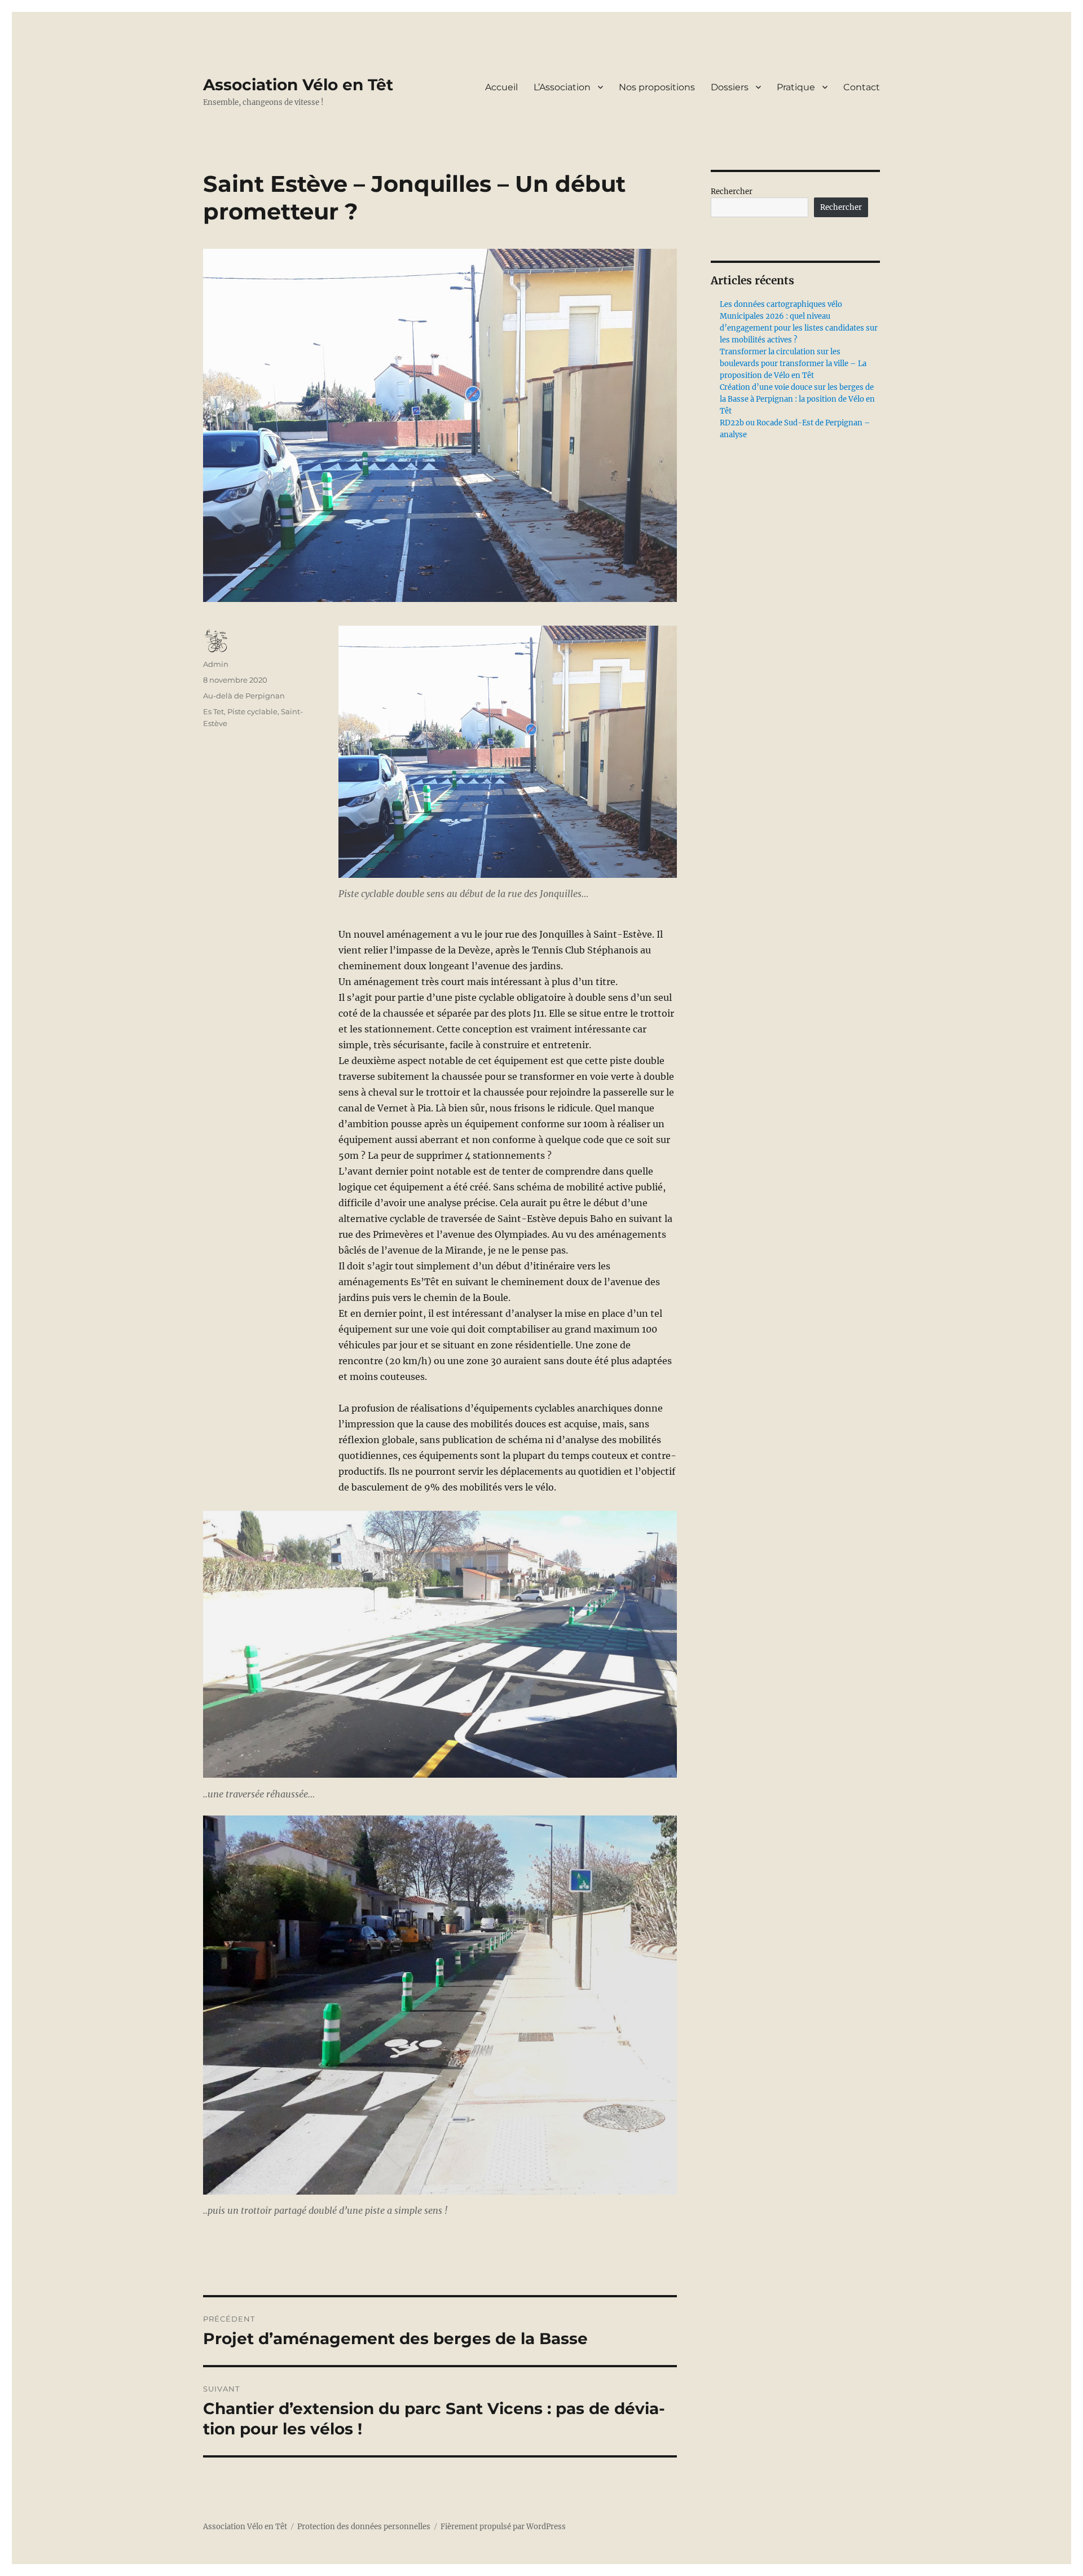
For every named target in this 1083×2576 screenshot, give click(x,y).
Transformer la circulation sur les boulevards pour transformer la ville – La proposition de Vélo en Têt (793, 364)
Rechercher (732, 192)
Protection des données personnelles (364, 2527)
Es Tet (213, 711)
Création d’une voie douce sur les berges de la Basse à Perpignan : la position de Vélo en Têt (797, 399)
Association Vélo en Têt (298, 85)
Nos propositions (657, 87)
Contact (862, 87)
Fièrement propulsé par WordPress (503, 2527)
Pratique (796, 87)
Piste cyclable (252, 711)
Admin (216, 664)
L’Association (562, 87)
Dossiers (730, 87)
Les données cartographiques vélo (781, 304)
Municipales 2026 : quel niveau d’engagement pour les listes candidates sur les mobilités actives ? (799, 328)
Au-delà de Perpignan (244, 696)
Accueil (501, 87)
